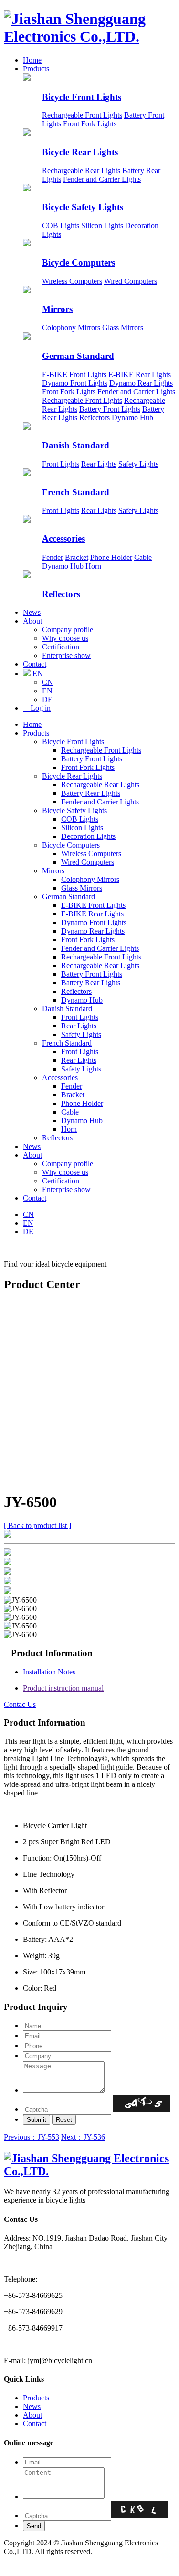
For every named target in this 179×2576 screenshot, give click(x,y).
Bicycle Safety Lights (83, 207)
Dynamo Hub (132, 418)
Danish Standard (76, 445)
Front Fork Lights (90, 124)
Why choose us (65, 638)
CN (47, 682)
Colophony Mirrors (71, 328)
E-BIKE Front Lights (74, 374)
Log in (37, 708)
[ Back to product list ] (37, 1525)
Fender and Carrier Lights (102, 179)
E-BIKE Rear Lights (140, 374)
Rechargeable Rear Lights (81, 171)
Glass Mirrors (123, 328)
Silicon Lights (102, 226)
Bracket (77, 557)
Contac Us (20, 1704)
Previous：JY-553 (32, 2137)
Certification (61, 647)
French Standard (76, 492)
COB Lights (61, 226)
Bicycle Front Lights (82, 97)
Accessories (63, 539)
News (32, 612)
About (36, 621)
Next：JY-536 (83, 2137)
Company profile (68, 630)
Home (32, 60)
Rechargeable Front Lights (82, 115)
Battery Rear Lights (91, 793)
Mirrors (57, 309)
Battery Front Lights (110, 409)
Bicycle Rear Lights (80, 152)
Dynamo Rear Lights (141, 383)
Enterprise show (66, 655)
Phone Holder (111, 557)
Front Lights (61, 464)
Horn (93, 566)
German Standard (78, 356)
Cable (143, 557)
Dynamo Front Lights (75, 383)
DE (47, 699)
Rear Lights (99, 464)
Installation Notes (49, 1672)
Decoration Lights (88, 836)
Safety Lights (138, 464)
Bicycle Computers (79, 262)
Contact (35, 664)
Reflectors (95, 418)
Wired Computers (131, 281)
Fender (53, 557)
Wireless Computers (72, 281)
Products (40, 69)
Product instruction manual (63, 1688)
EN (41, 674)
